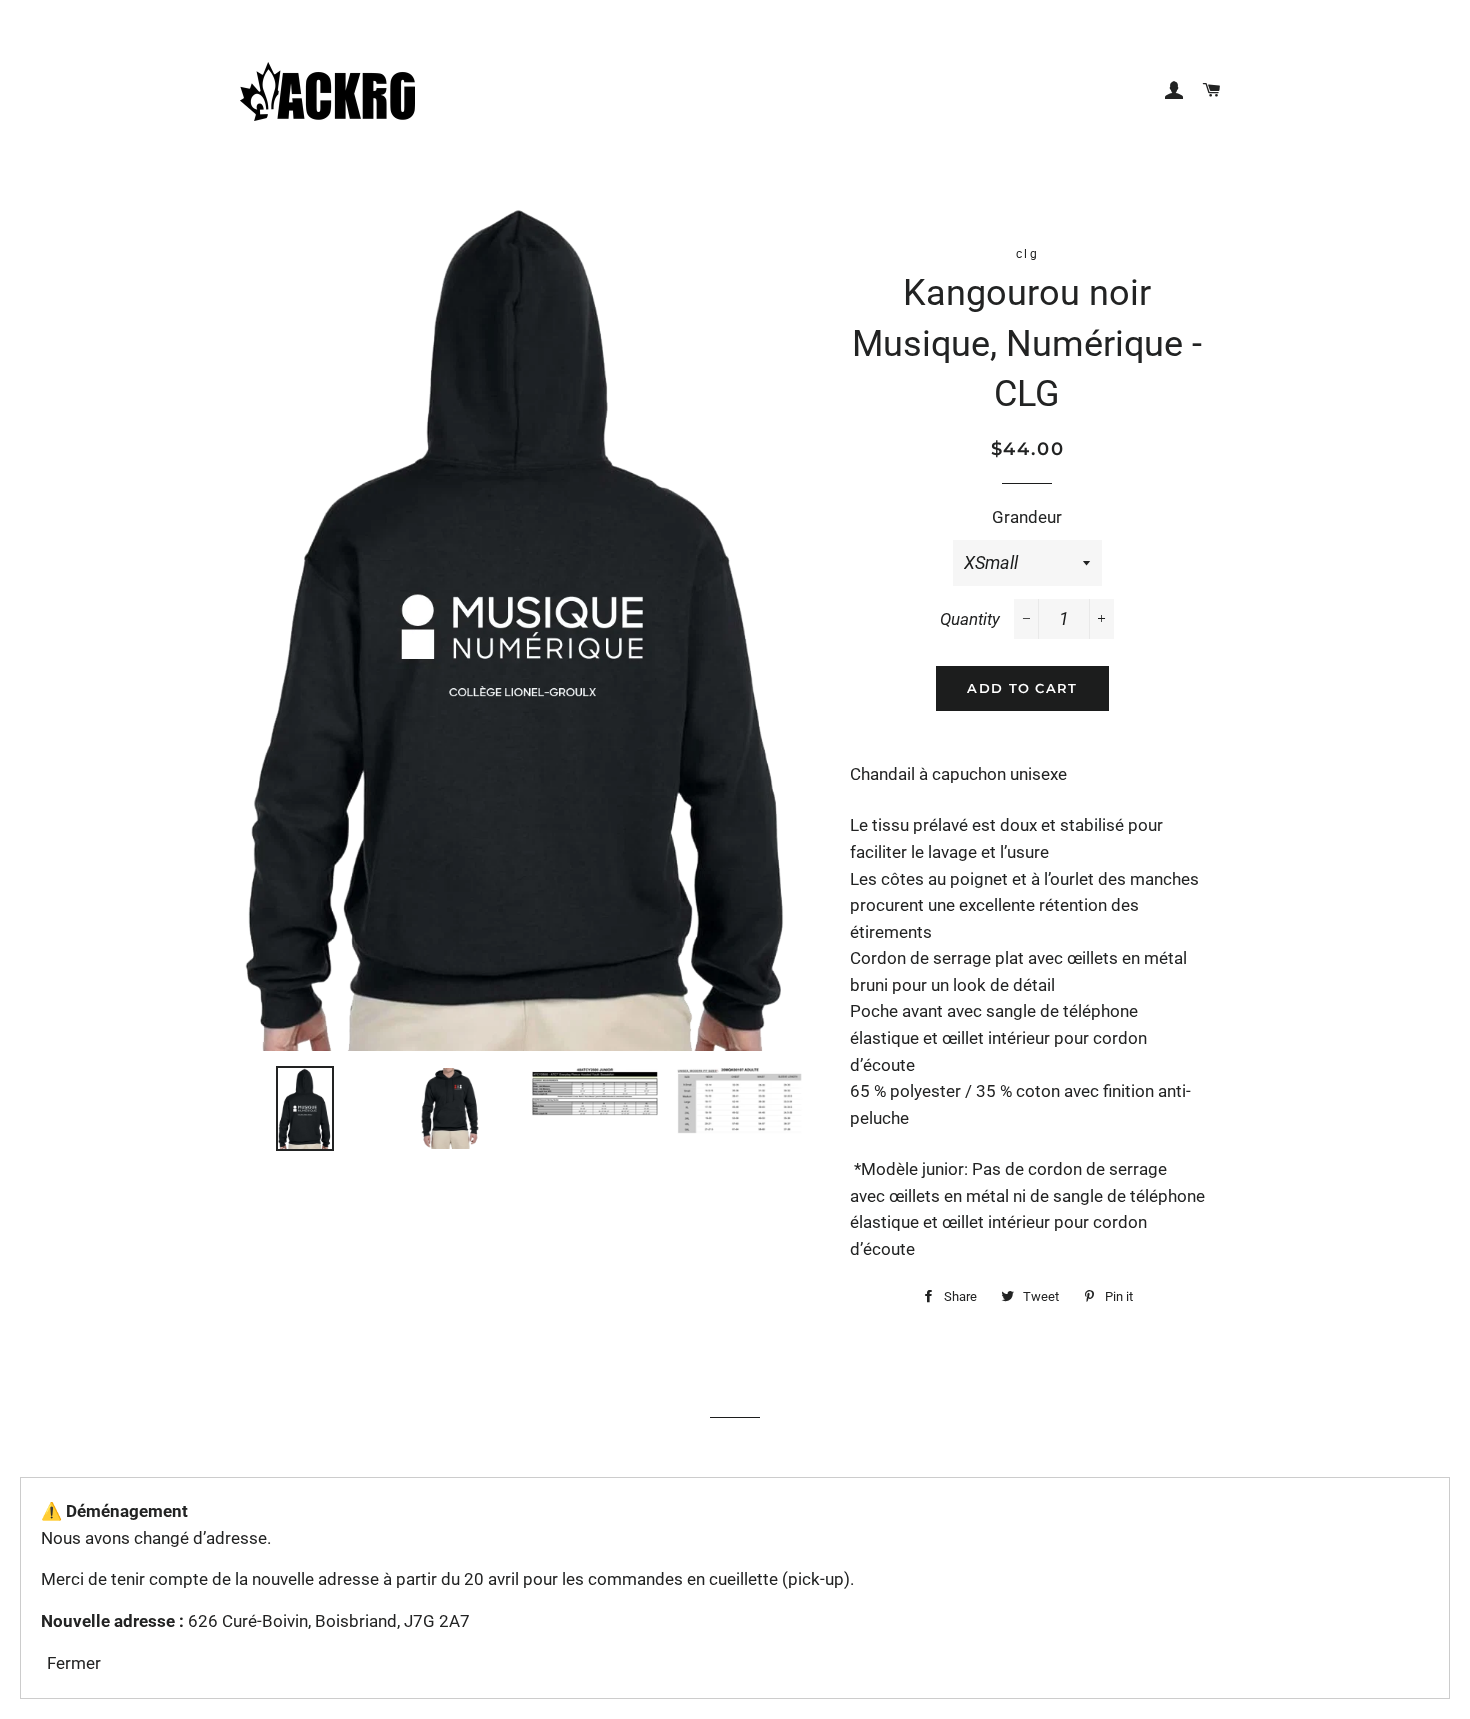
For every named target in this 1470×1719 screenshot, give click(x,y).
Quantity (970, 619)
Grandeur (1027, 517)
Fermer (74, 1663)
